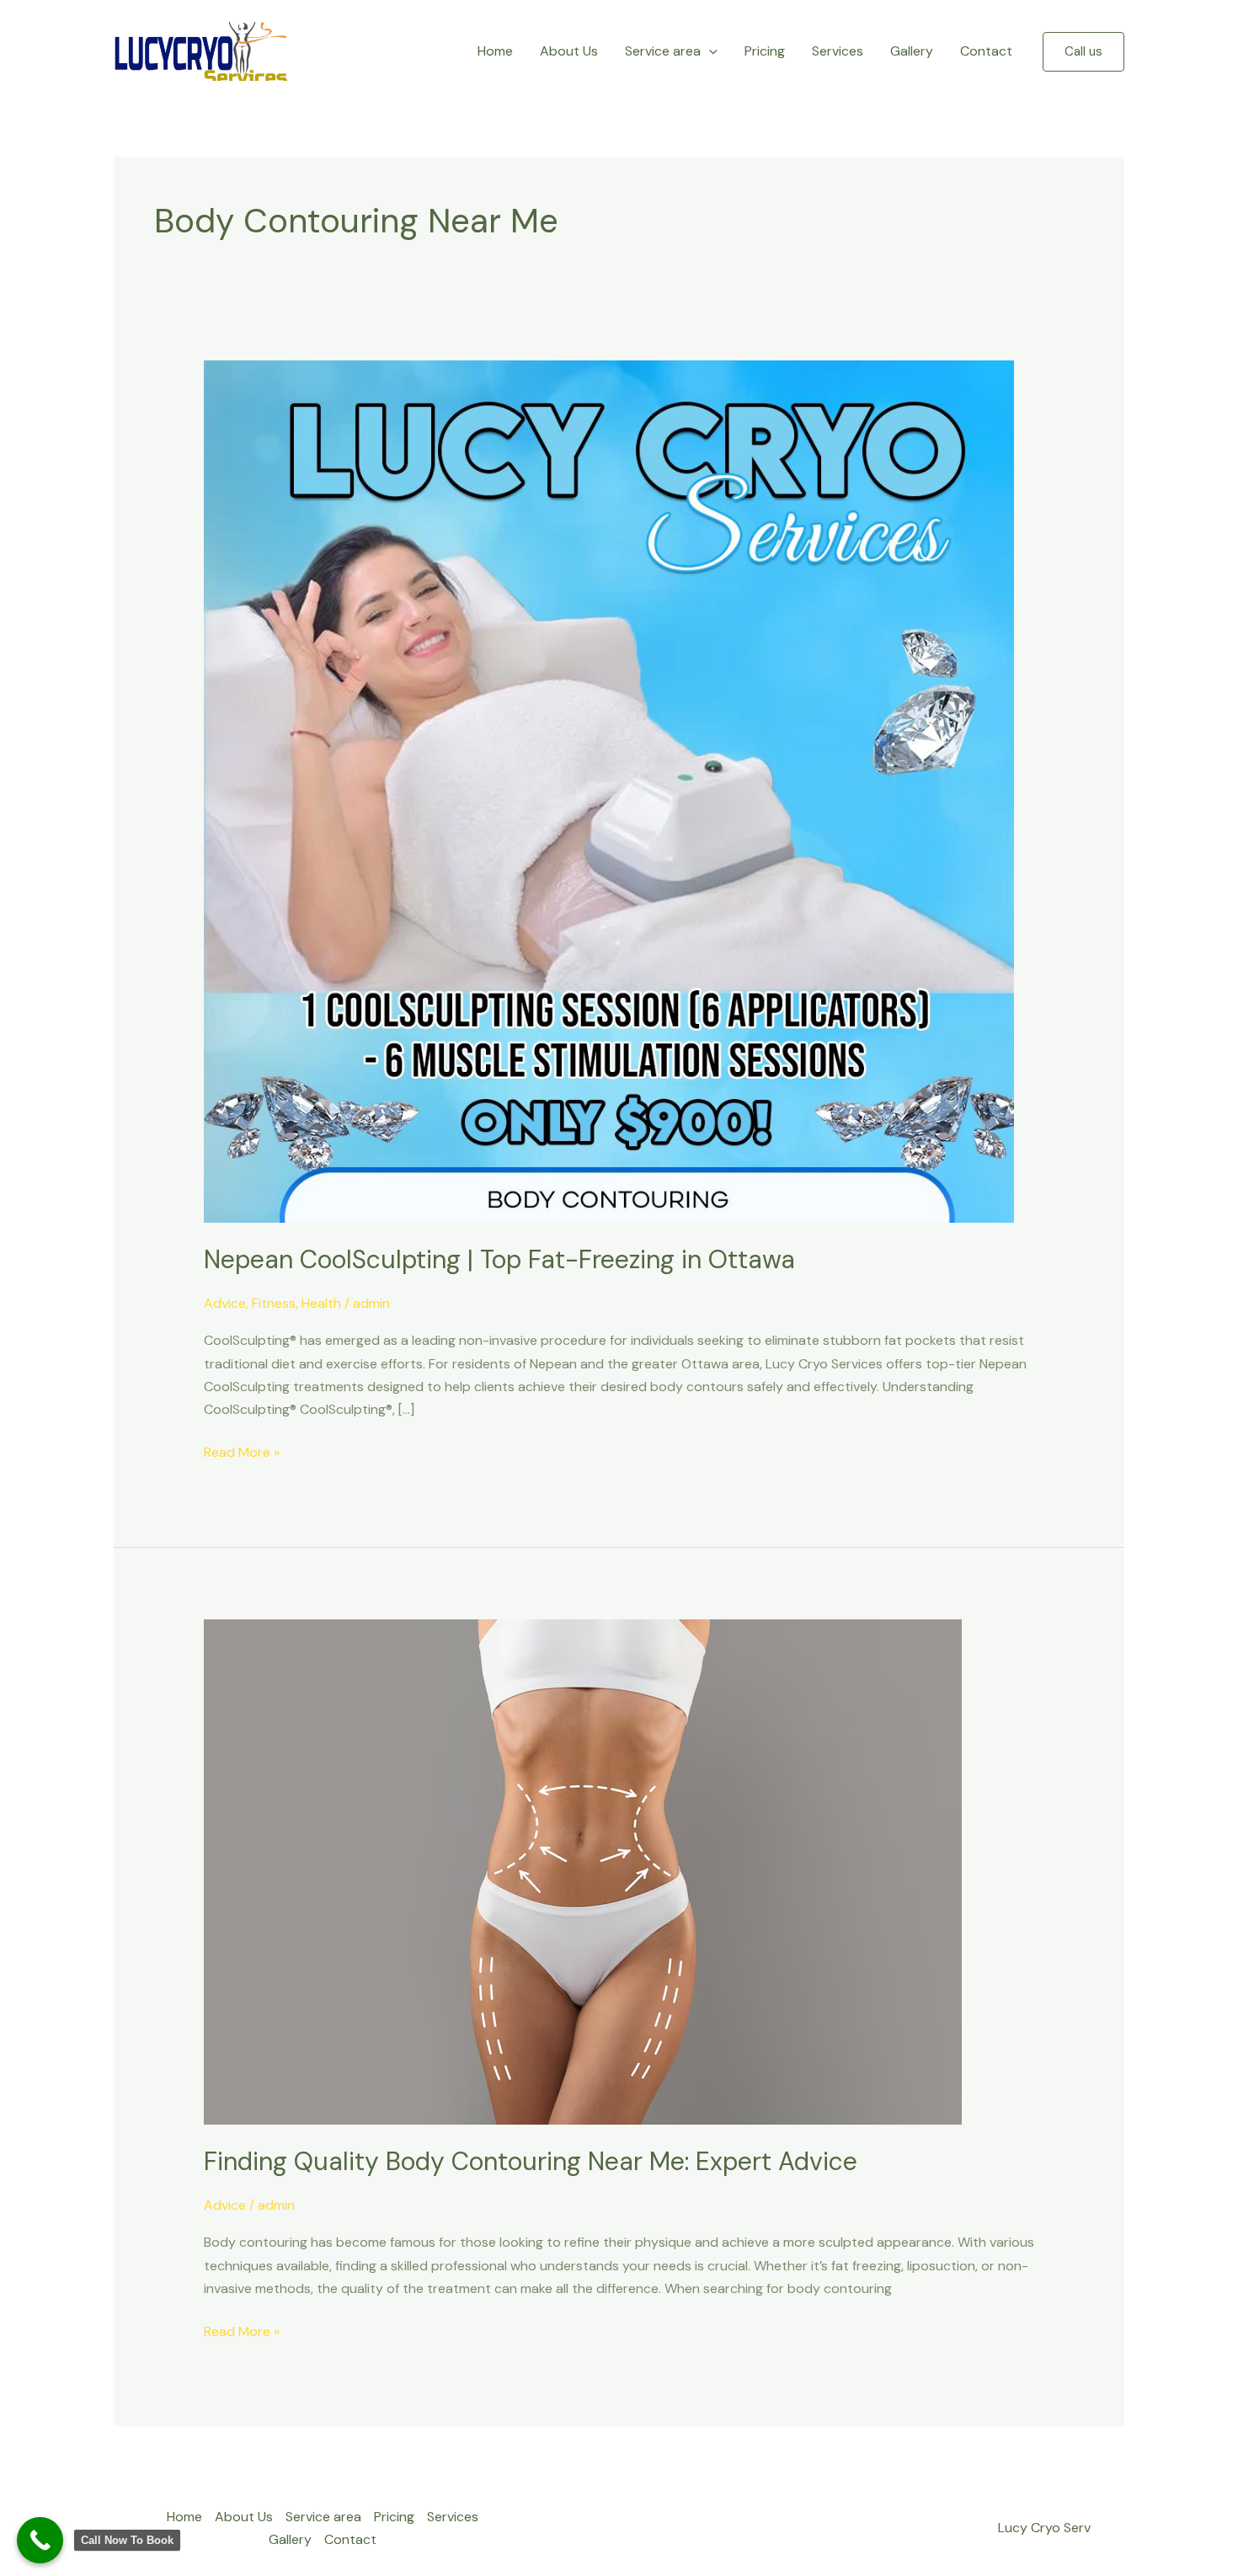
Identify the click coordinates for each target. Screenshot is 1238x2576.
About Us (569, 51)
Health (321, 1303)
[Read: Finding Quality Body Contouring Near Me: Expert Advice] (583, 1871)
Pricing (765, 51)
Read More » (242, 1451)
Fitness (274, 1303)
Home (495, 51)
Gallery (912, 51)
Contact (986, 51)
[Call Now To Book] (40, 2540)
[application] (709, 51)
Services (838, 51)
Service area (663, 51)
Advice (225, 1303)
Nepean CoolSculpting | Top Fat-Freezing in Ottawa (499, 1259)
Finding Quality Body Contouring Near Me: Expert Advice (531, 2161)
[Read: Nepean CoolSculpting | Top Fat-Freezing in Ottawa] (609, 790)
